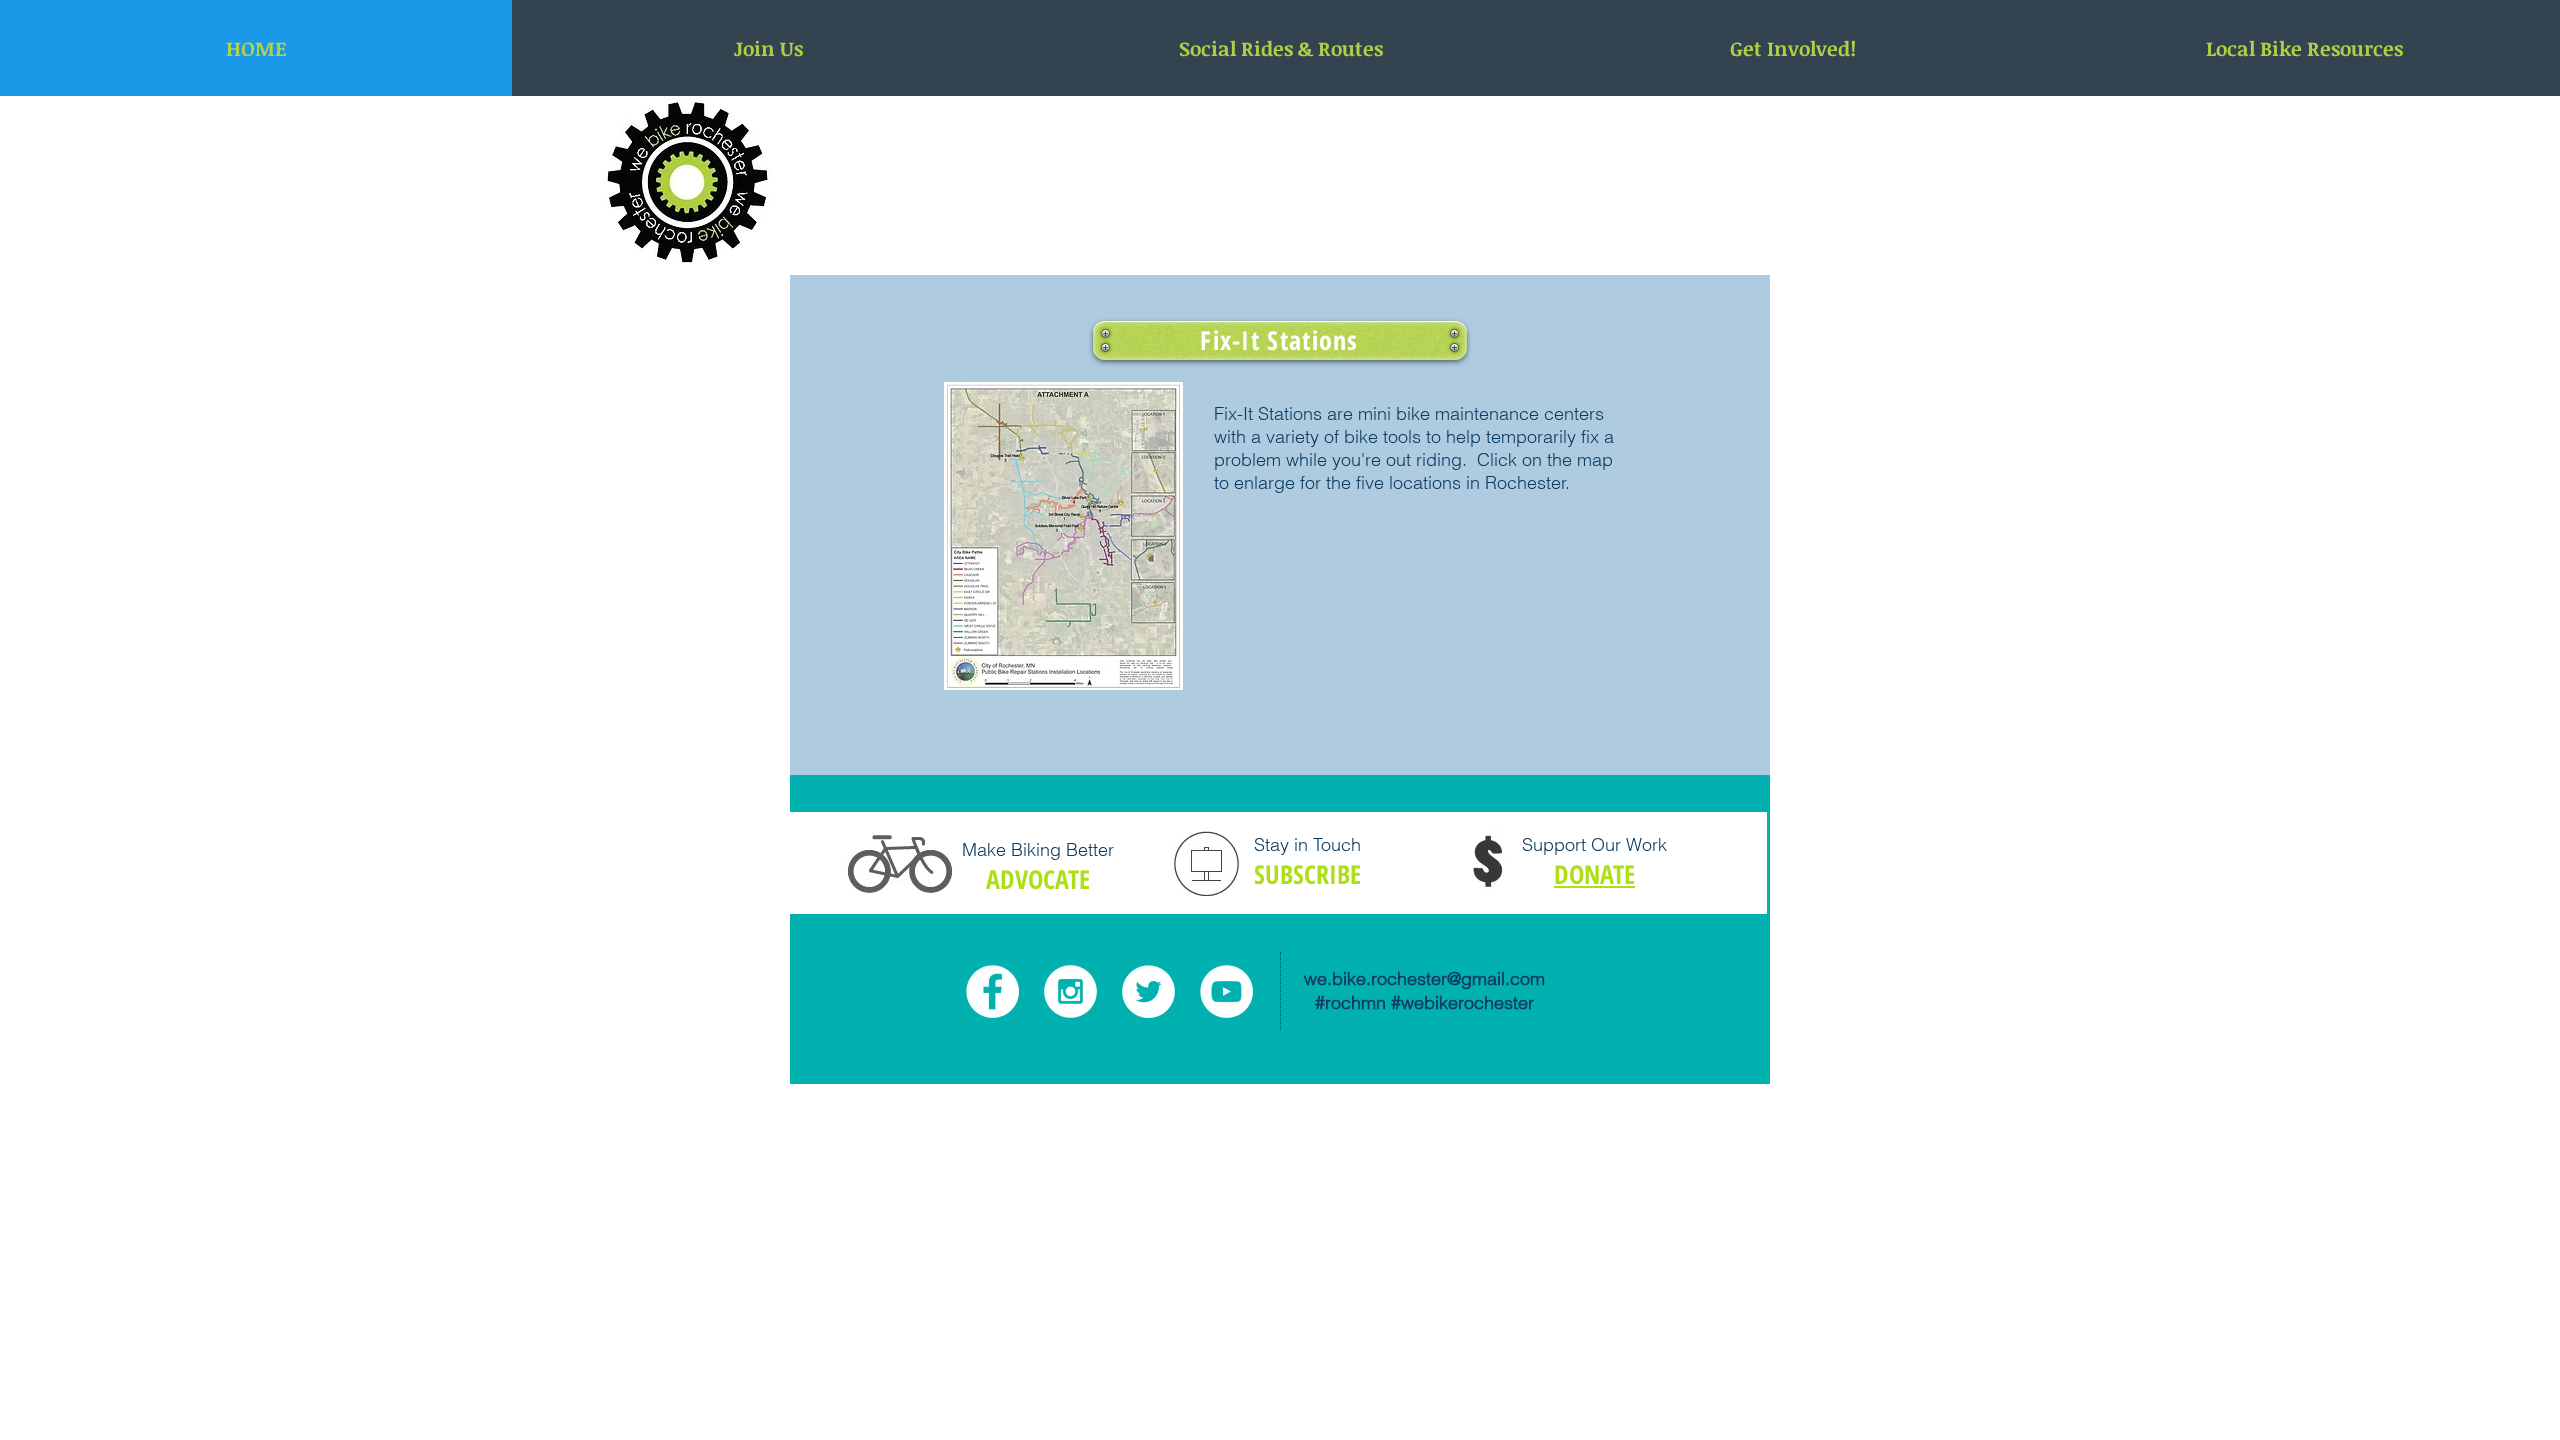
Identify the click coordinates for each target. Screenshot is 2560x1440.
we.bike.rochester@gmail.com (1424, 978)
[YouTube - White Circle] (1226, 991)
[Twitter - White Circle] (1148, 991)
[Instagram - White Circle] (1070, 991)
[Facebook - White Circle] (992, 991)
